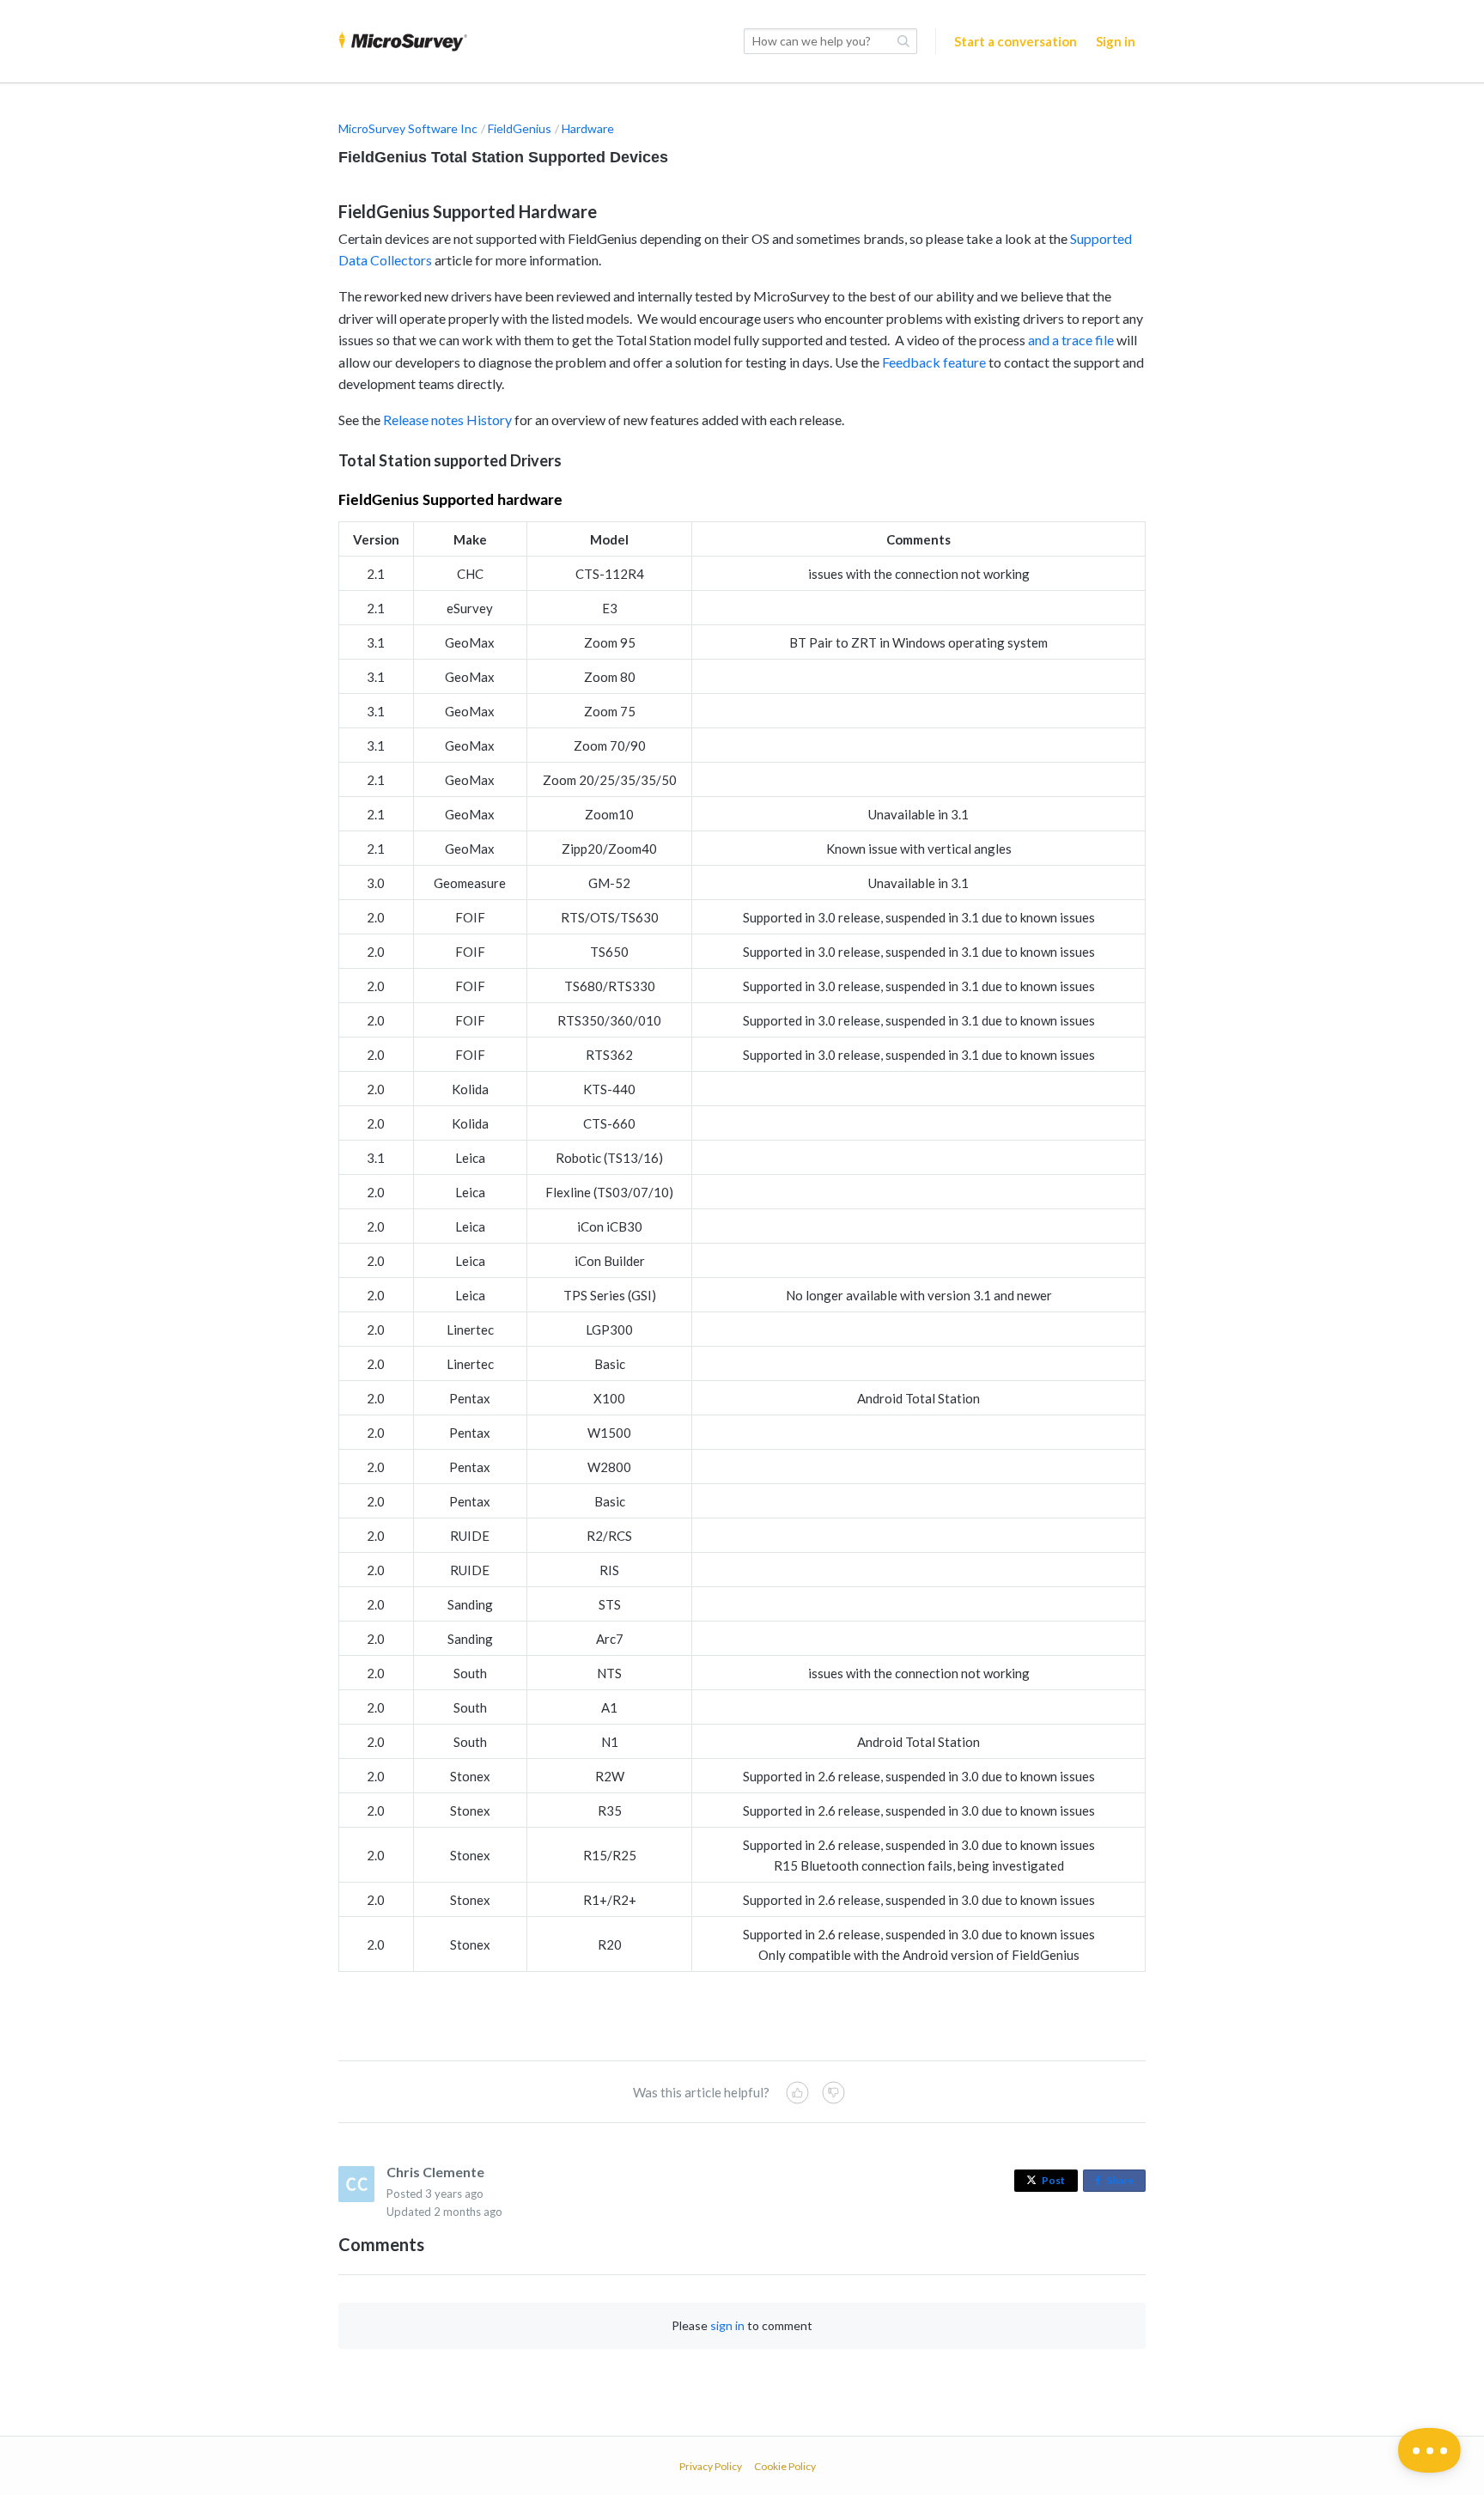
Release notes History (447, 420)
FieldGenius (520, 128)
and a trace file (1071, 340)
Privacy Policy (711, 2466)
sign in (727, 2325)
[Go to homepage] (403, 41)
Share (1123, 2183)
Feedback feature (934, 362)
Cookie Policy (785, 2466)
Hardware (588, 128)
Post (1053, 2180)
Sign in (1116, 41)
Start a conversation (1016, 41)
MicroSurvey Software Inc (408, 128)
